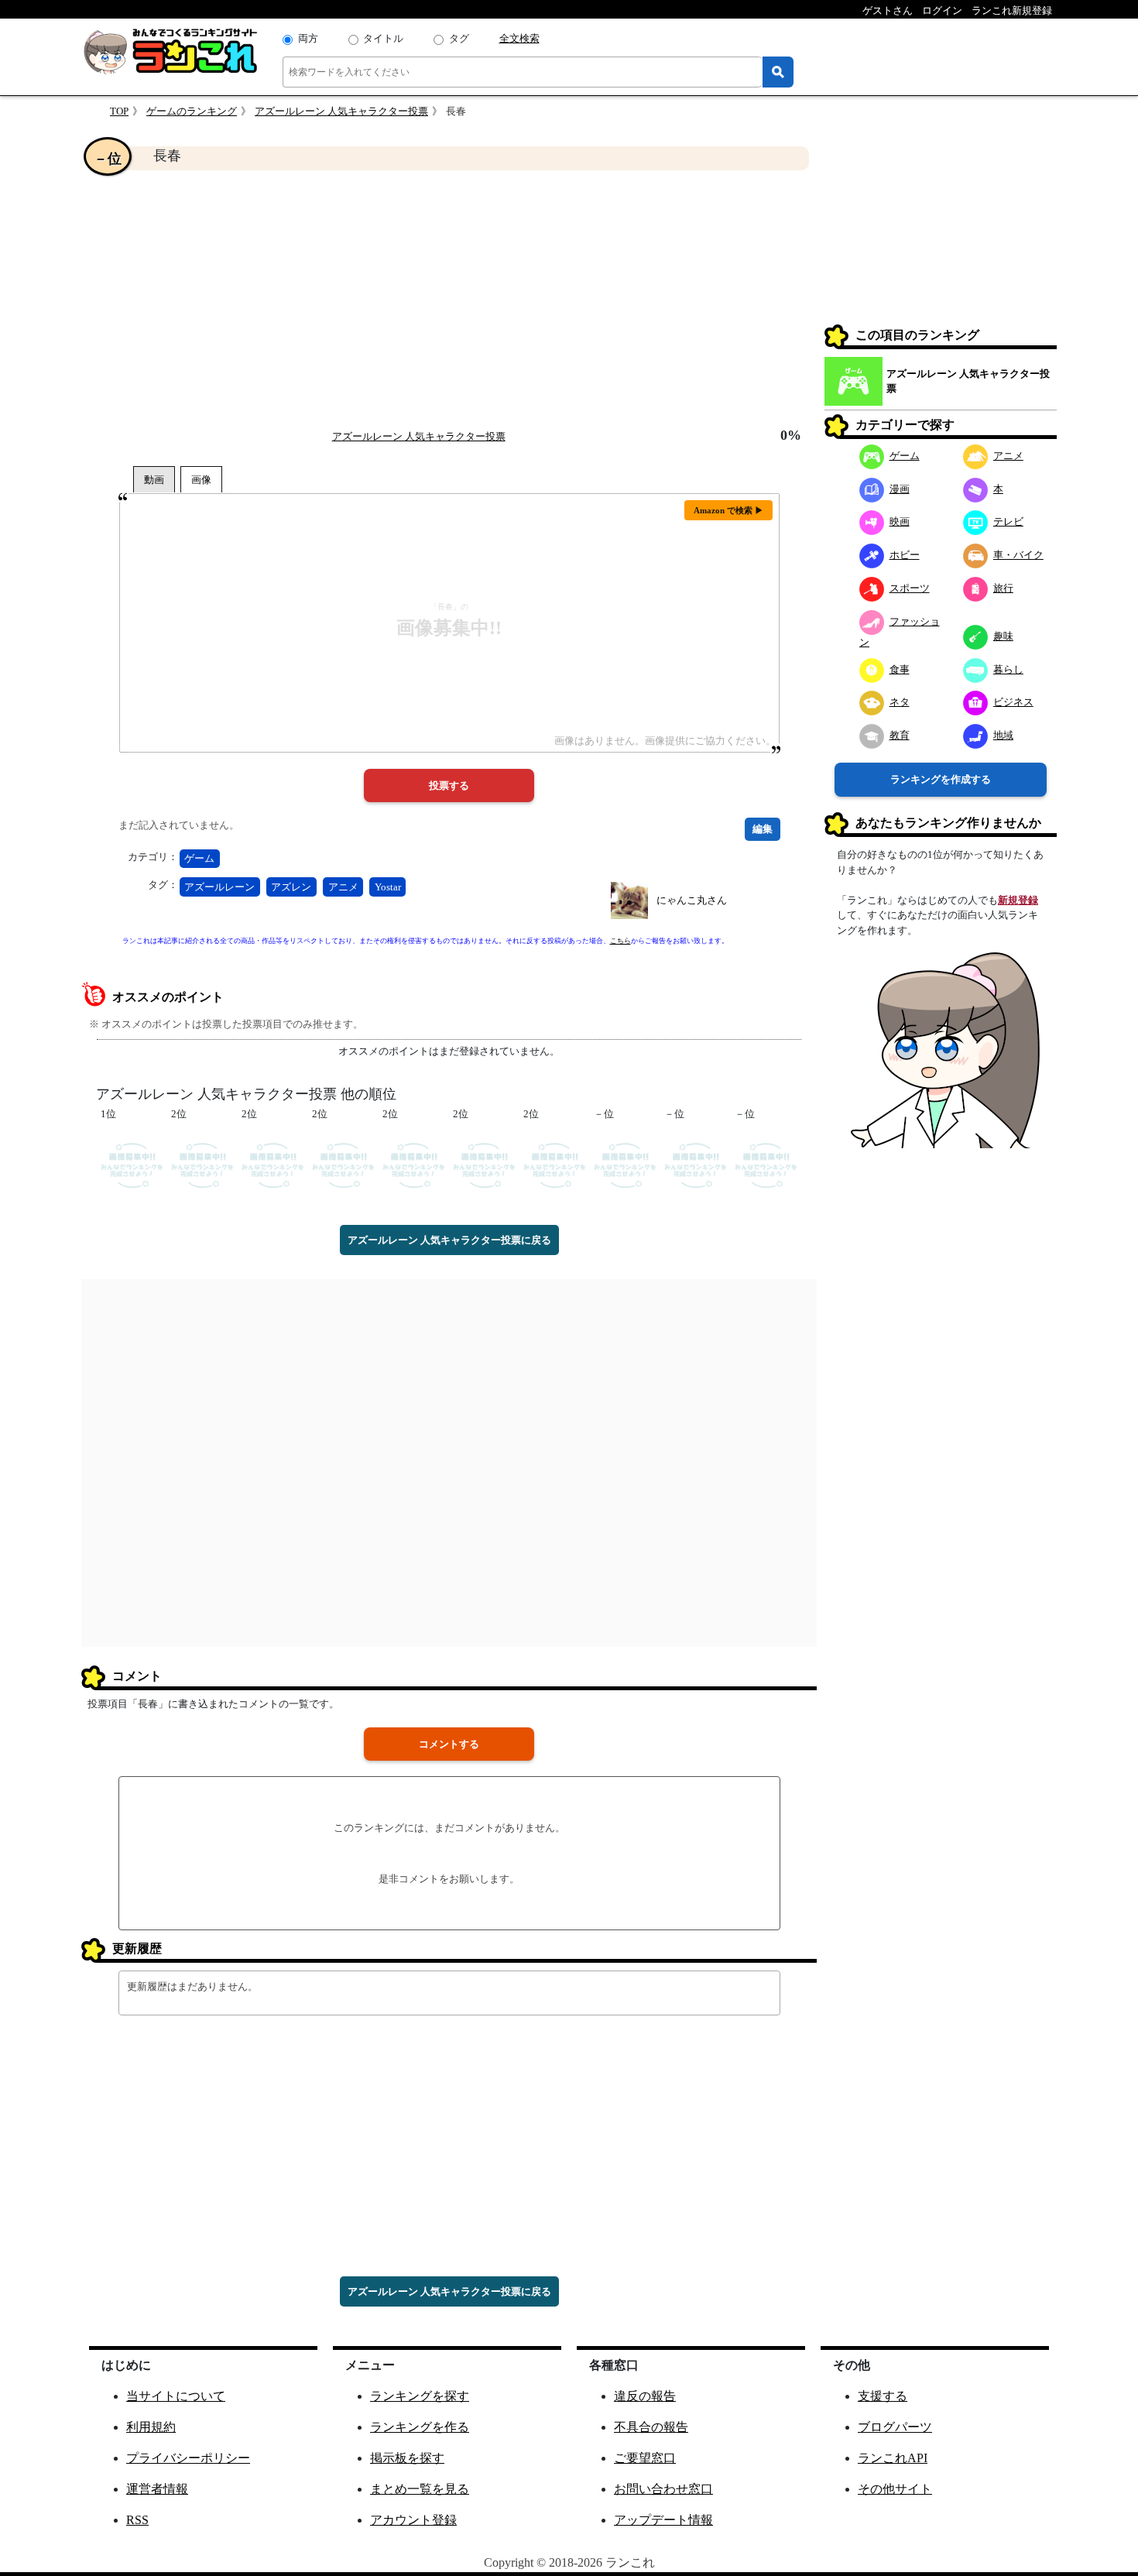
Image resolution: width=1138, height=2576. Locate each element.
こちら (620, 941)
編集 (763, 829)
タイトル (383, 38)
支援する (883, 2396)
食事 (900, 669)
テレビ (1008, 521)
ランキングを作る (420, 2427)
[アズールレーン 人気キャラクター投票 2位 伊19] (414, 1164)
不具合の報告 (651, 2427)
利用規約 (151, 2427)
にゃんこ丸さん (692, 900)
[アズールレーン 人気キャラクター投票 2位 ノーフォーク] (273, 1164)
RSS (137, 2520)
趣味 (1003, 636)
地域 (1003, 735)
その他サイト (895, 2489)
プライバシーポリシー (188, 2458)
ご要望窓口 (645, 2458)
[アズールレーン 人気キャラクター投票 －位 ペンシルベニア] (766, 1164)
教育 (900, 735)
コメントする (449, 1744)
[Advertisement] (449, 299)
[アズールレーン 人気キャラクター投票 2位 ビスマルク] (555, 1164)
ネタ (900, 702)
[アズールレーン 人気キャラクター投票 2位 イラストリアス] (343, 1164)
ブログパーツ (895, 2427)
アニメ (343, 887)
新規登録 (1018, 900)
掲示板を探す (407, 2458)
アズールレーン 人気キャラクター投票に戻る (449, 1240)
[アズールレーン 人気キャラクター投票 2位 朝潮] (484, 1164)
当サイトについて (176, 2396)
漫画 (900, 489)
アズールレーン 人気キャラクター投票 (341, 111)
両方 (308, 38)
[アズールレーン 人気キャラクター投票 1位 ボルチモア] (132, 1164)
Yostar (388, 887)
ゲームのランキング (192, 111)
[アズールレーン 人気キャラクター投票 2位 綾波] (202, 1164)
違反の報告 (645, 2396)
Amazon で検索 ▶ (728, 510)
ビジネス (1013, 702)
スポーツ (910, 588)
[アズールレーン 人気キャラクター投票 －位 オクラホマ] (696, 1164)
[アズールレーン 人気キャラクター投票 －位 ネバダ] (625, 1164)
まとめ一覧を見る (420, 2489)
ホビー (905, 555)
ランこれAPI (893, 2458)
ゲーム (199, 858)
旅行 (1003, 588)
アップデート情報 (663, 2520)
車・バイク (1018, 555)
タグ (459, 38)
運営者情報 (157, 2489)
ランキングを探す (420, 2396)
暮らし (1008, 669)
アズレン (291, 887)
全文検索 (519, 38)
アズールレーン (219, 887)
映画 (900, 521)
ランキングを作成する (941, 779)
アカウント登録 (413, 2520)
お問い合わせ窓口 (663, 2489)
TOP (119, 111)
